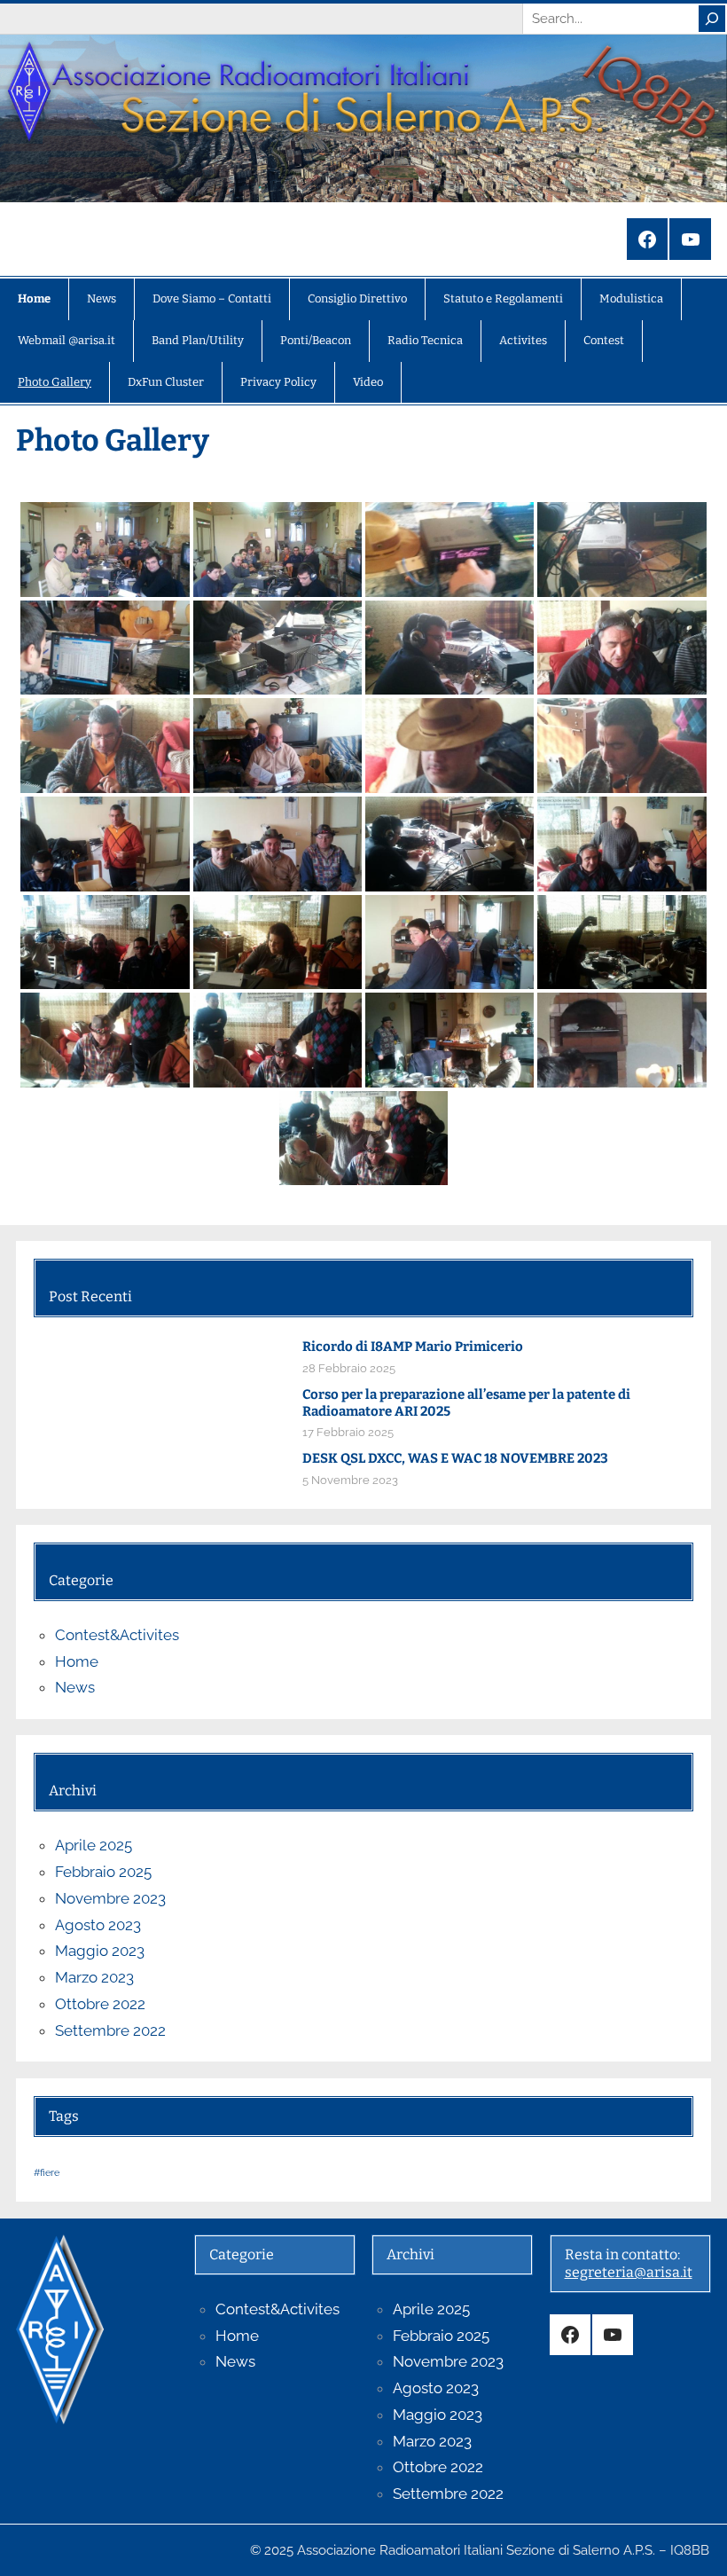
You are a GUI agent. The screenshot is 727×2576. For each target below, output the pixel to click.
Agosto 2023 (98, 1925)
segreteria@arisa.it (629, 2272)
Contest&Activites (117, 1635)
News (75, 1687)
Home (77, 1661)
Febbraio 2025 (103, 1872)
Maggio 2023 (100, 1951)
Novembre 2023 (110, 1898)
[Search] (712, 19)
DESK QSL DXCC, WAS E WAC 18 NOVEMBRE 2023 (455, 1458)
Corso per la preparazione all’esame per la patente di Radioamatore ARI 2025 (466, 1403)
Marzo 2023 (94, 1977)
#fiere (47, 2172)
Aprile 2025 (94, 1845)
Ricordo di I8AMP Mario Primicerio (413, 1347)
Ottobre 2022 (100, 2004)
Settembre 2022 (110, 2030)
